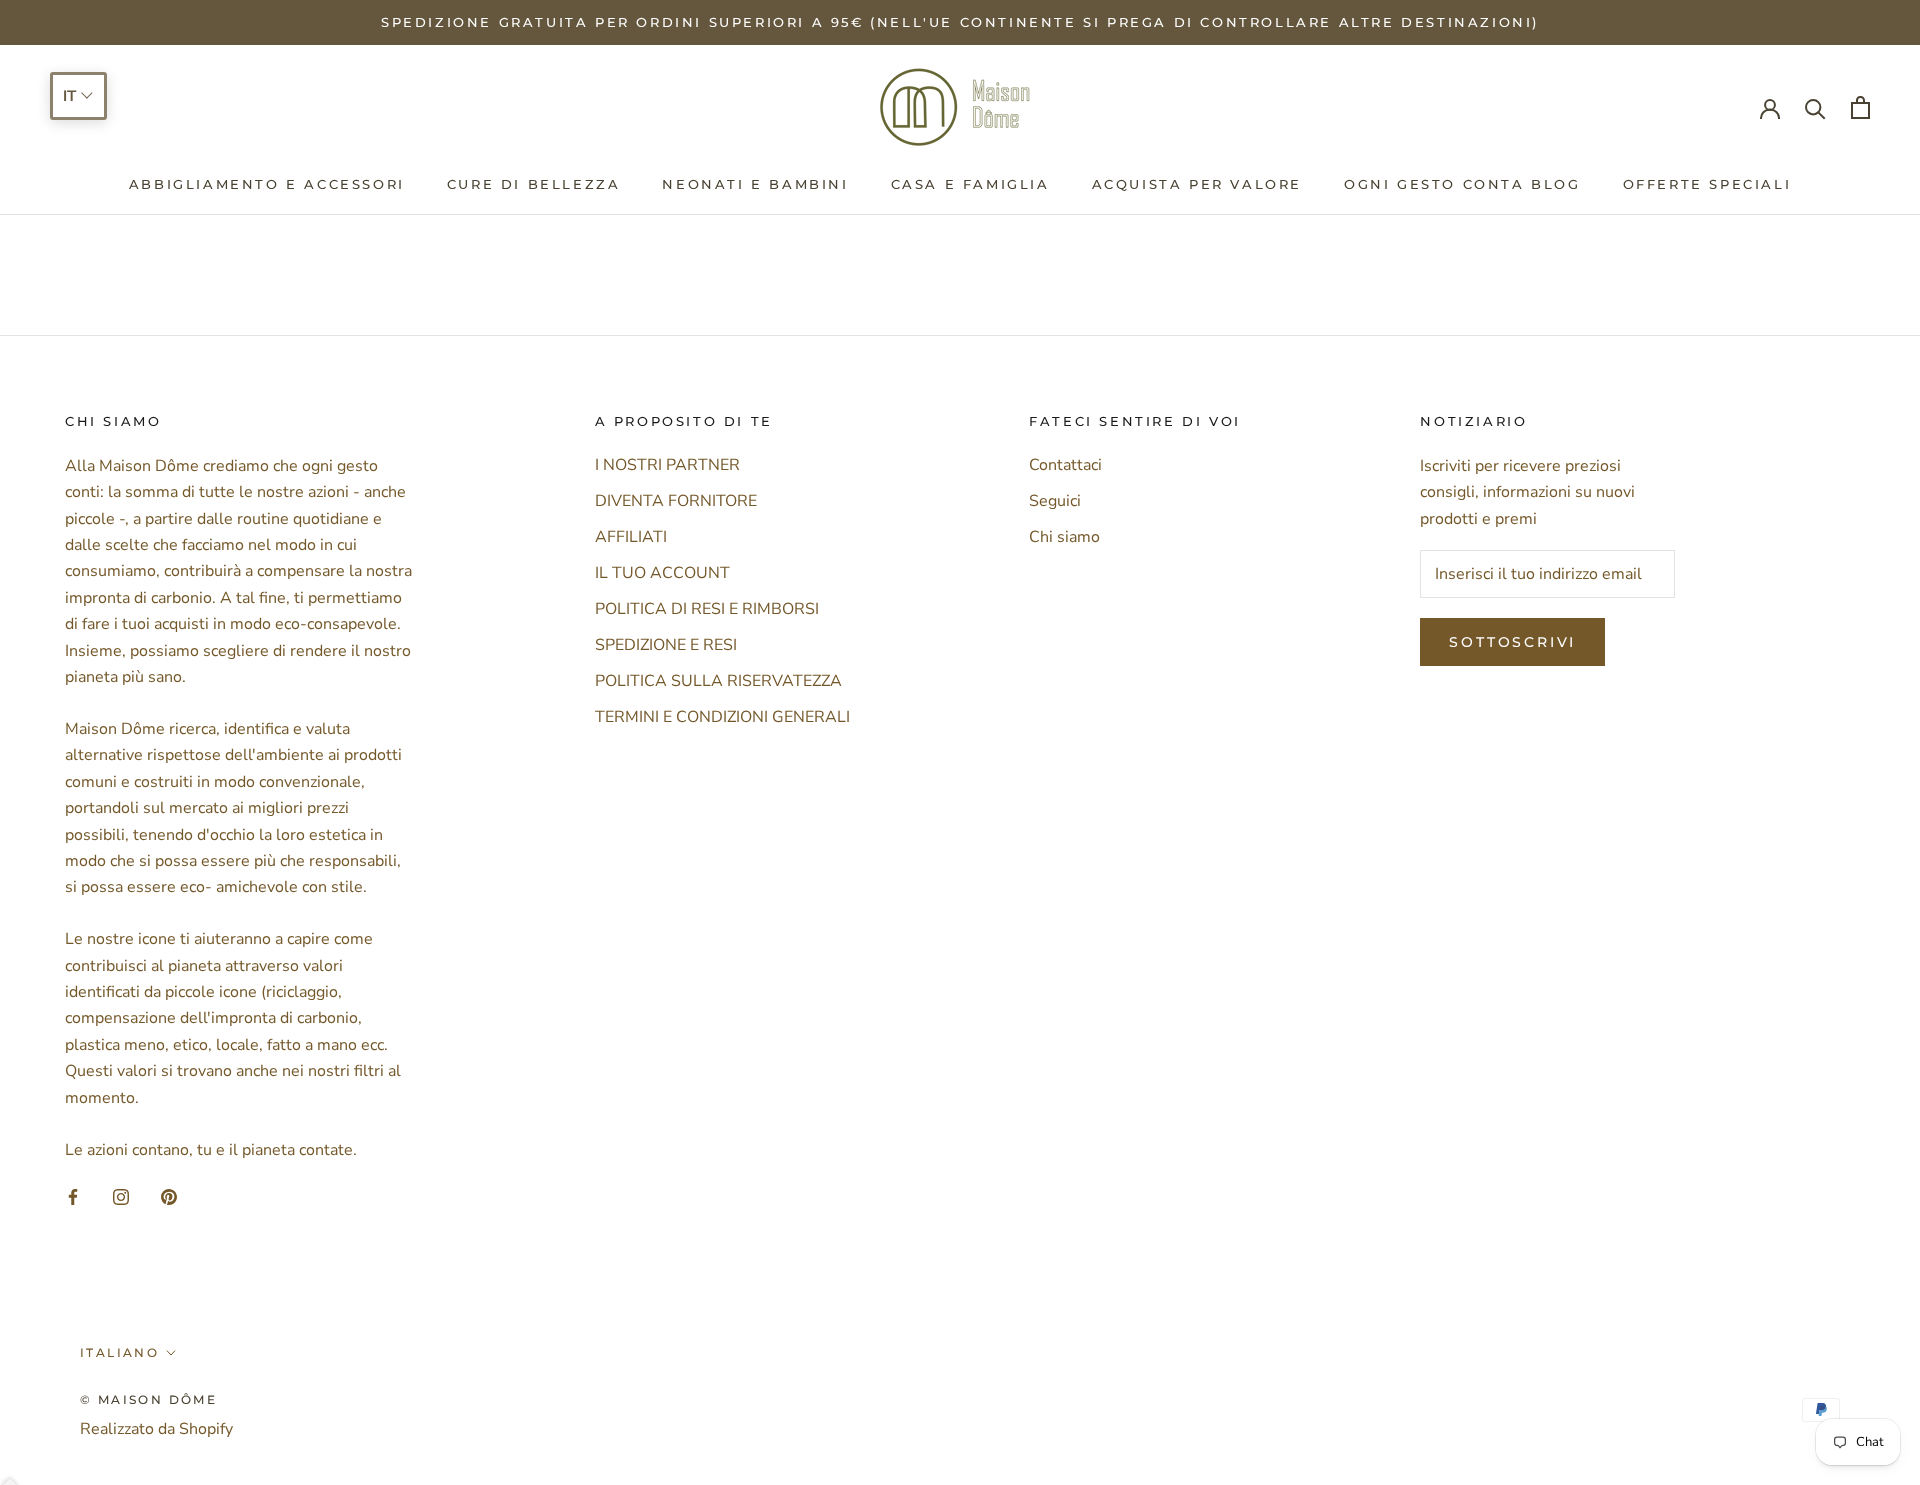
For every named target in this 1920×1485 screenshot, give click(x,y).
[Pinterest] (169, 1196)
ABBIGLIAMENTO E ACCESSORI (267, 184)
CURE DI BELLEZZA (534, 184)
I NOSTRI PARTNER (667, 465)
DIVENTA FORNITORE (676, 501)
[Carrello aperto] (1860, 107)
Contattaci (1065, 465)
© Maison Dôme (148, 1399)
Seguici (1055, 501)
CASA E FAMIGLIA (970, 184)
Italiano (119, 1352)
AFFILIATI (631, 537)
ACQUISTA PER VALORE (1197, 184)
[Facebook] (73, 1196)
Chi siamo (1064, 537)
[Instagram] (121, 1196)
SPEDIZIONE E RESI (666, 645)
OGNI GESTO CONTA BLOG (1462, 184)
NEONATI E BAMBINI (755, 184)
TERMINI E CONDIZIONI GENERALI (722, 717)
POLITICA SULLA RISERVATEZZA (718, 681)
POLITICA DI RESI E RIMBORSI (707, 609)
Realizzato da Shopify (156, 1429)
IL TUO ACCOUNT (662, 573)
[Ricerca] (1815, 107)
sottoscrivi (1512, 642)
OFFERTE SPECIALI (1707, 184)
